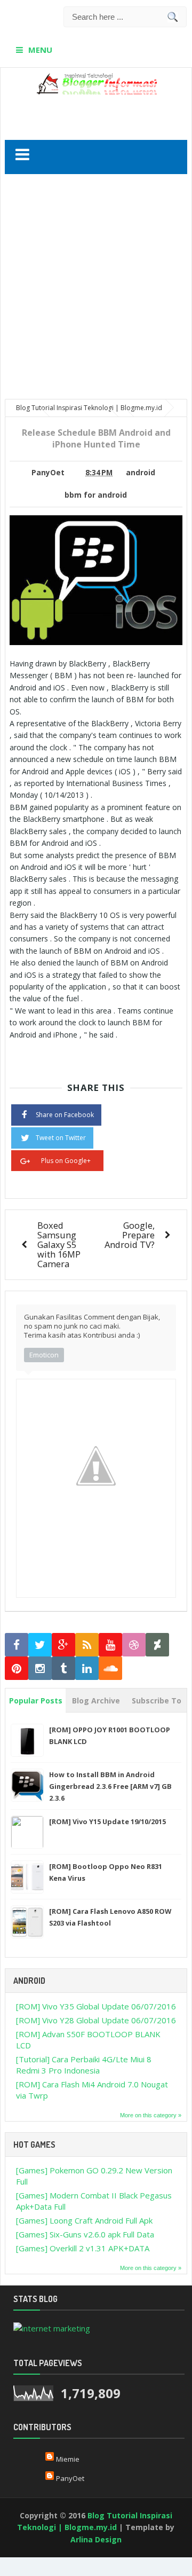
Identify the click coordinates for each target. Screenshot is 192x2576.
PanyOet (70, 2478)
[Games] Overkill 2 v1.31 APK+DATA (83, 2248)
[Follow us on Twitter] (40, 1645)
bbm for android (96, 495)
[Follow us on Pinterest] (17, 1668)
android (141, 473)
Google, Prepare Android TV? (130, 1235)
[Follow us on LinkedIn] (87, 1668)
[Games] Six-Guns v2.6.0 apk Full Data (85, 2234)
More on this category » (151, 2115)
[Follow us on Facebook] (17, 1645)
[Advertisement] (98, 113)
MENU (40, 50)
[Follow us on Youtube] (110, 1645)
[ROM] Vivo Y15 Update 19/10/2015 (107, 1821)
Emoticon (44, 1355)
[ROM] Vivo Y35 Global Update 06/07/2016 (96, 2006)
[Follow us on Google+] (63, 1645)
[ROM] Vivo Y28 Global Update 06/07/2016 (96, 2020)
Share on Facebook (65, 1115)
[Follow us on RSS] (87, 1645)
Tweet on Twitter (61, 1138)
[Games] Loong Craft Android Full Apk (84, 2220)
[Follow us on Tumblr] (63, 1668)
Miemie (68, 2459)
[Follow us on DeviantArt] (157, 1645)
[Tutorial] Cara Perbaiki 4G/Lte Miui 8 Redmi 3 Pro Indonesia (84, 2065)
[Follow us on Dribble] (134, 1645)
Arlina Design (96, 2539)
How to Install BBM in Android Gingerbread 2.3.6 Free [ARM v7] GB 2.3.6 (110, 1786)
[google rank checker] (52, 2327)
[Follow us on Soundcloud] (110, 1668)
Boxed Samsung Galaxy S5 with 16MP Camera (59, 1244)
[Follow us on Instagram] (40, 1668)
